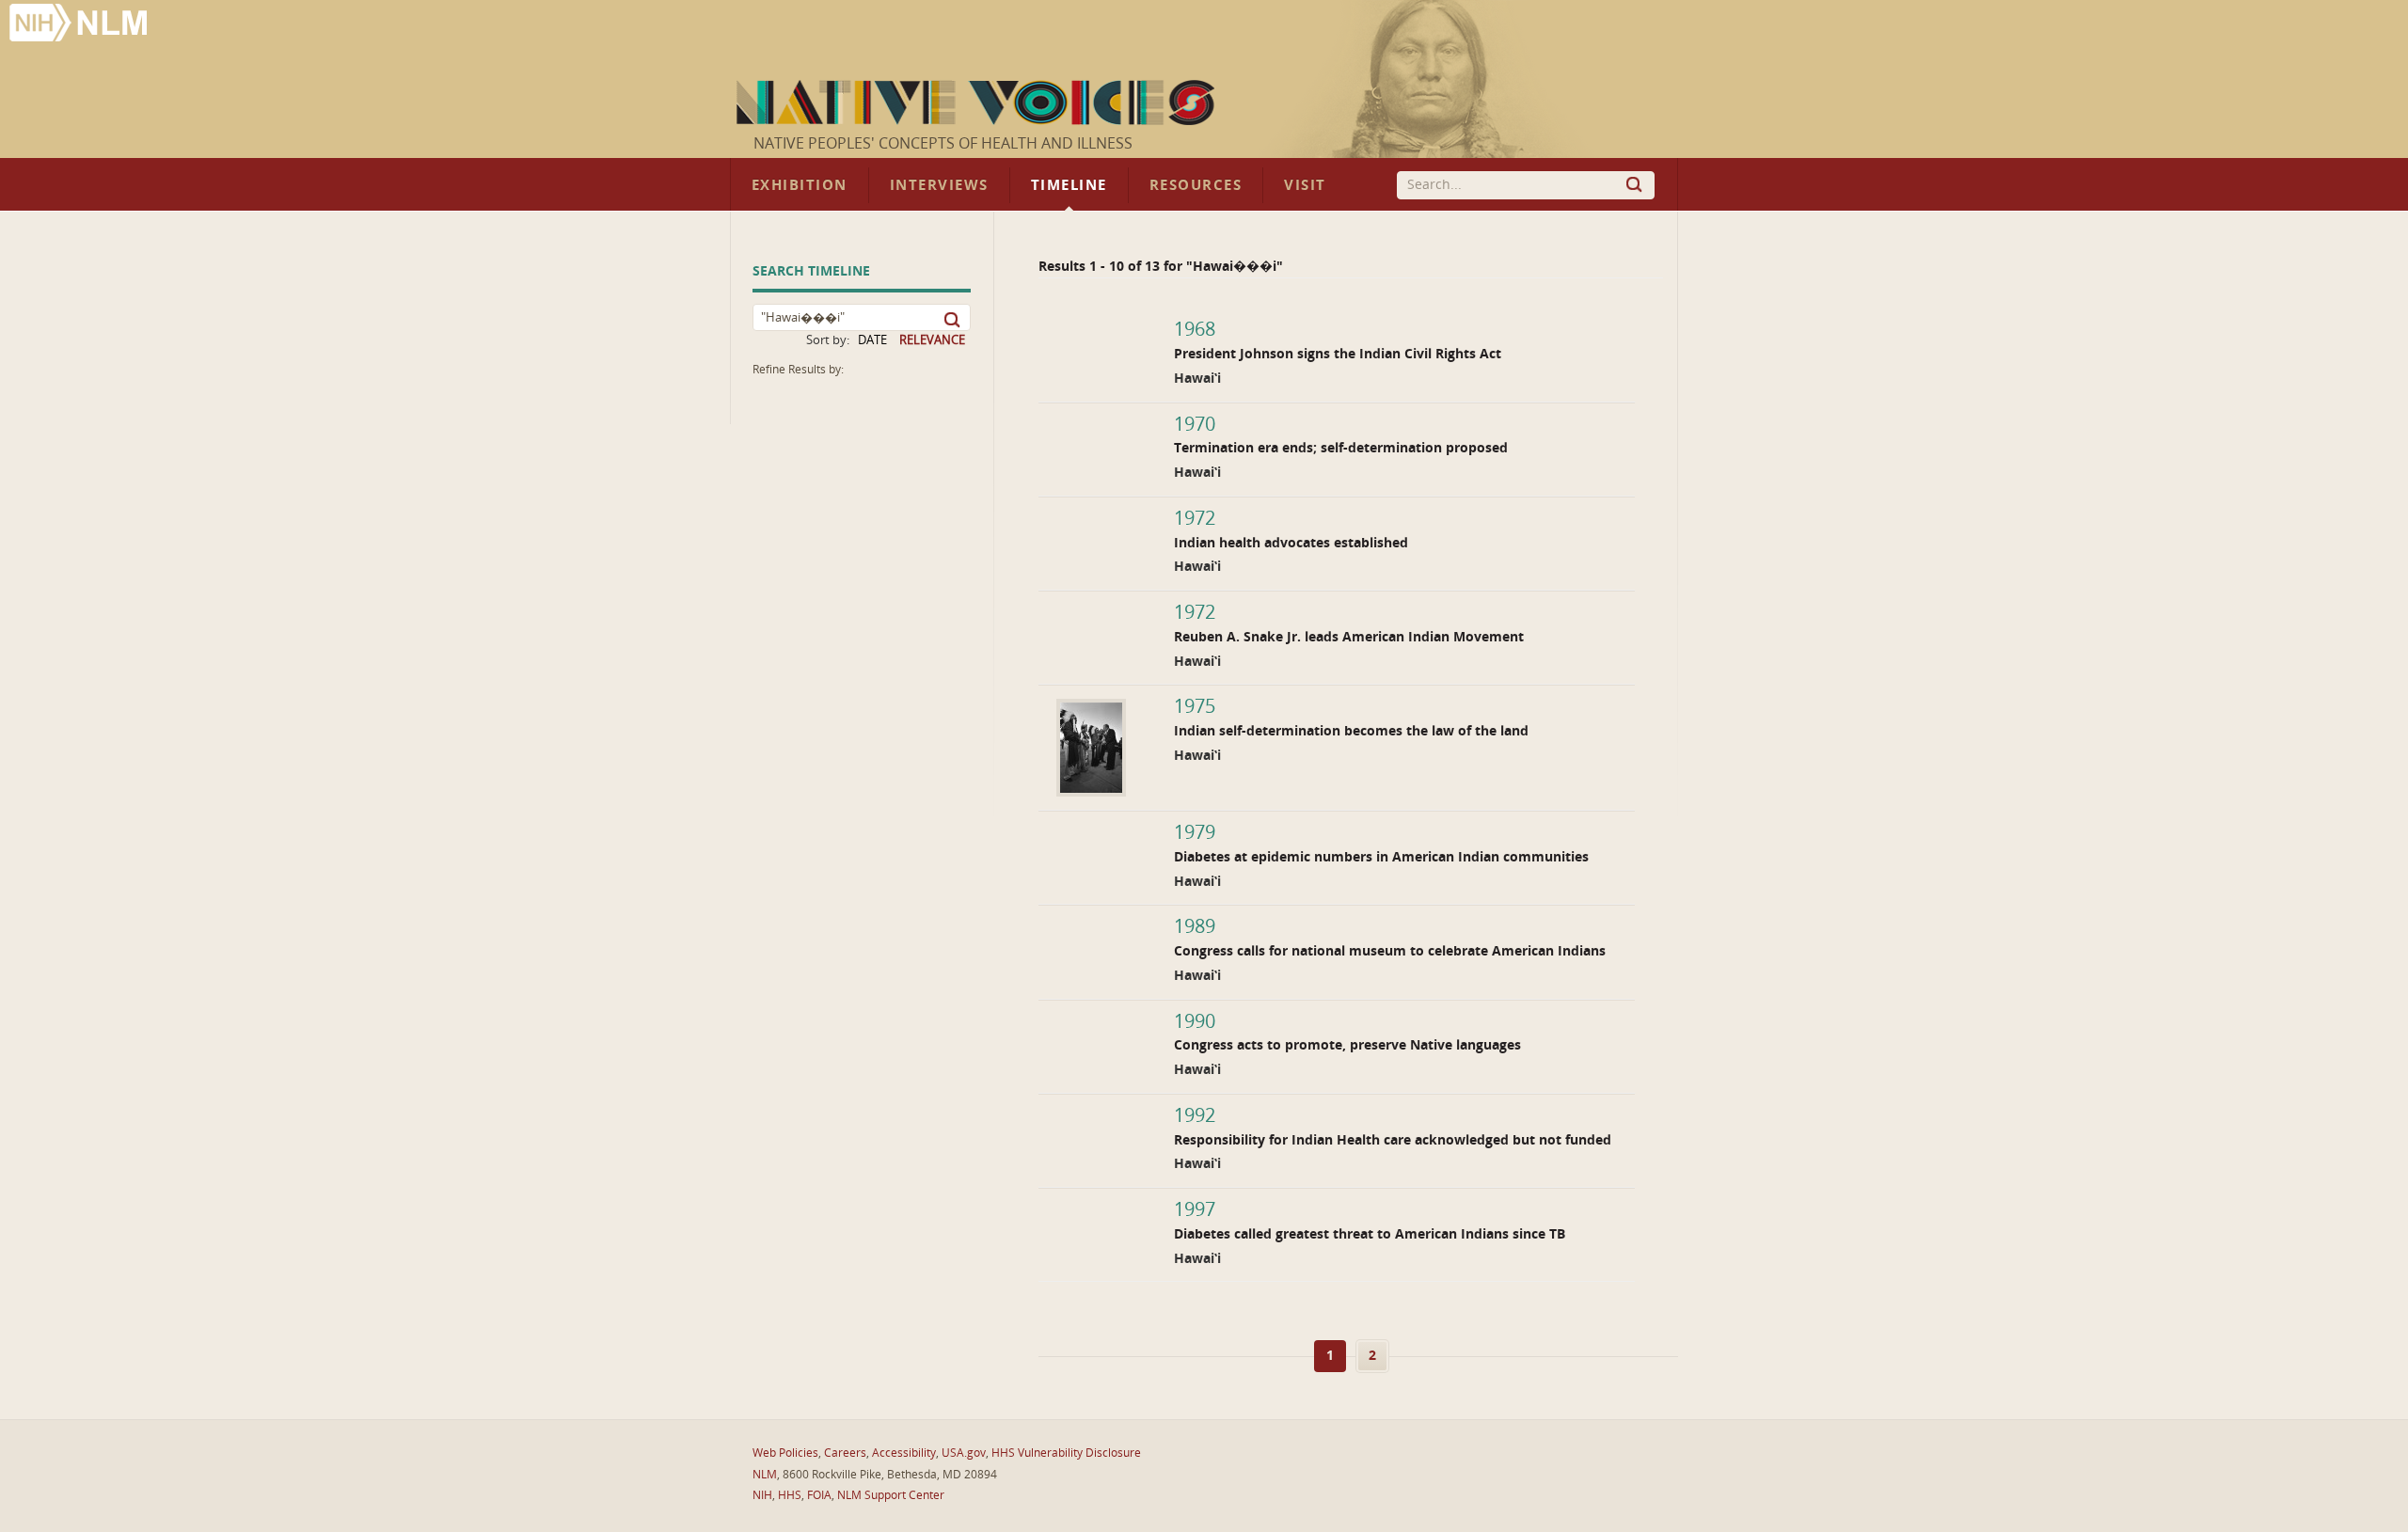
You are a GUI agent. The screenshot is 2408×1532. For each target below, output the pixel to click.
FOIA (819, 1495)
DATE (872, 340)
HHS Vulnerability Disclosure (1066, 1453)
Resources (1196, 185)
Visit (1305, 185)
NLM (765, 1475)
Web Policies (785, 1453)
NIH (762, 1495)
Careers (845, 1453)
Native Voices (978, 103)
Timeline (1069, 185)
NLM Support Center (891, 1495)
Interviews (939, 185)
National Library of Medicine (80, 25)
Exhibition (800, 185)
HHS (790, 1495)
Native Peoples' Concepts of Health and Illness (943, 143)
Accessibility (904, 1453)
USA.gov (964, 1453)
